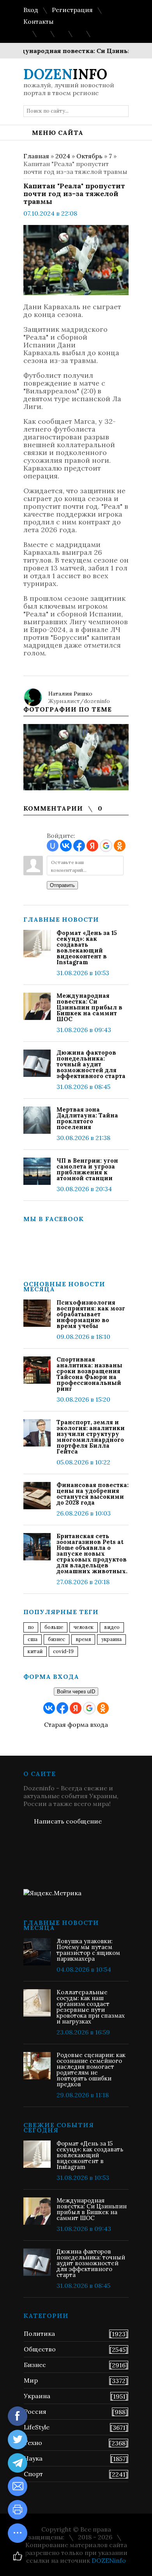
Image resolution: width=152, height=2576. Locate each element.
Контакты (38, 21)
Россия (35, 2411)
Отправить (62, 885)
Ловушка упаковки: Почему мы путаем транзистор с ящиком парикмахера (88, 1950)
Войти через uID (76, 1692)
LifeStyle (37, 2427)
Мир (31, 2380)
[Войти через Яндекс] (92, 846)
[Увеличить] (76, 757)
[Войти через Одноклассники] (120, 846)
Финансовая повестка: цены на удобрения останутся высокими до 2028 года (93, 1494)
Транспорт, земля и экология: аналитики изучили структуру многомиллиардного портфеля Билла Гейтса (91, 1437)
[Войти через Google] (106, 846)
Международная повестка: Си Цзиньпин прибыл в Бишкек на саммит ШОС (89, 1007)
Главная (36, 156)
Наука (33, 2458)
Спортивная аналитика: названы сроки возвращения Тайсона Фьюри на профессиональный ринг (89, 1374)
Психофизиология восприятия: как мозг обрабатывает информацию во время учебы (91, 1314)
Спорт (33, 2474)
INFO (65, 74)
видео (112, 1627)
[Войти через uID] (53, 846)
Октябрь (89, 156)
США (33, 1639)
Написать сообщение (68, 1821)
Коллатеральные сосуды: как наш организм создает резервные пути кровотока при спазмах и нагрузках (91, 2007)
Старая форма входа (76, 1724)
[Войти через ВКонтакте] (66, 846)
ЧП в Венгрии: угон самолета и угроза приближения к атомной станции (87, 1169)
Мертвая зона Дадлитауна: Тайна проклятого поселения (87, 1118)
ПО (31, 1627)
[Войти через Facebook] (79, 846)
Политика (39, 2333)
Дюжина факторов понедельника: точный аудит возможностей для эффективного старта (91, 1064)
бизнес (57, 1639)
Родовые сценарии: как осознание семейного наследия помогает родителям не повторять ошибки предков (91, 2070)
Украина (111, 1639)
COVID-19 (63, 1651)
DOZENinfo (109, 2560)
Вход (31, 10)
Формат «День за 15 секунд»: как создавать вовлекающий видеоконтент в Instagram (87, 947)
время (83, 1639)
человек (84, 1627)
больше (54, 1627)
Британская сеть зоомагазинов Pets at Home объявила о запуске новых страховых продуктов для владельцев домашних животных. (92, 1554)
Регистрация (72, 10)
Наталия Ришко (70, 694)
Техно (33, 2443)
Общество (40, 2349)
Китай (35, 1651)
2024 (63, 156)
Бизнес (35, 2365)
